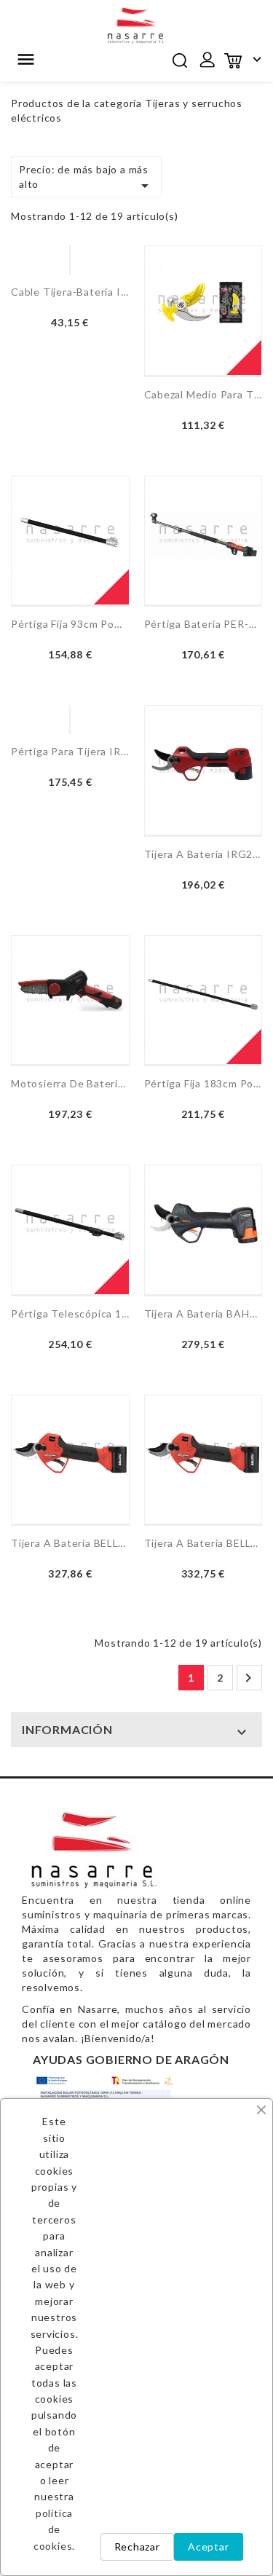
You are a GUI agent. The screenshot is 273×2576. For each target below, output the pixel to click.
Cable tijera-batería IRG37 (70, 292)
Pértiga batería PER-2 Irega (203, 624)
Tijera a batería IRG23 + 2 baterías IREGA (203, 854)
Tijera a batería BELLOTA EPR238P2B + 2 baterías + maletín (70, 1543)
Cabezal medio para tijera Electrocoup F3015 (203, 394)
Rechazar (137, 2547)
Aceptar (209, 2547)
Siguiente (248, 1678)
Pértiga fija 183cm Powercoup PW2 (203, 1083)
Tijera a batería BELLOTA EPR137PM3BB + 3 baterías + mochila (203, 1543)
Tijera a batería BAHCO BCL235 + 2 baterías (203, 1313)
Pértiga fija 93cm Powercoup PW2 (70, 624)
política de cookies (53, 2529)
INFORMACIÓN (67, 1729)
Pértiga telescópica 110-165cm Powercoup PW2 (70, 1313)
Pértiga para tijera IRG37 (70, 751)
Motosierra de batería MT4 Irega (70, 1083)
